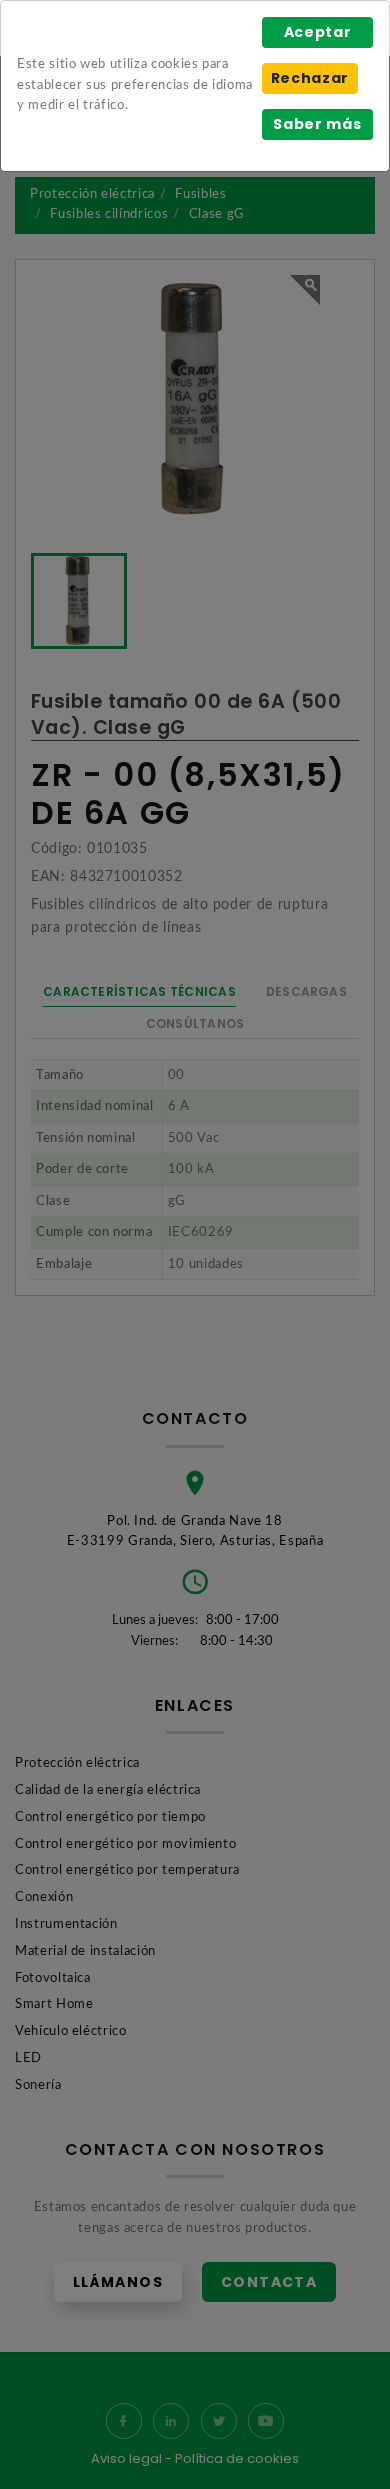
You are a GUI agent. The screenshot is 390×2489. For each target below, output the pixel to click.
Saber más (317, 124)
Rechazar (310, 78)
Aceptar (318, 32)
